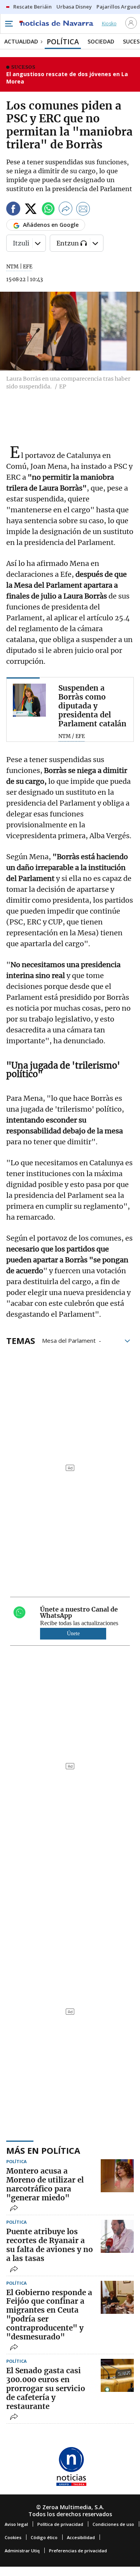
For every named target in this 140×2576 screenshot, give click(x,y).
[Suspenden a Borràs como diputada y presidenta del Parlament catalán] (29, 700)
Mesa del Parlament (69, 1340)
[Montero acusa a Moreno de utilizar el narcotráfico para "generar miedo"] (117, 2176)
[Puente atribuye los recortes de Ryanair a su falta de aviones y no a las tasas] (117, 2236)
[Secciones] (9, 24)
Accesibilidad (81, 2537)
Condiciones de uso (113, 2524)
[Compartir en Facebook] (13, 210)
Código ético (44, 2537)
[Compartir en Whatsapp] (48, 210)
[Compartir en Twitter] (31, 210)
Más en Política (43, 2150)
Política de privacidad (60, 2524)
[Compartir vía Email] (83, 210)
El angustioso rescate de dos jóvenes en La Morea (67, 78)
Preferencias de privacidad (78, 2551)
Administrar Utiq (22, 2551)
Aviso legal (16, 2524)
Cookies (13, 2537)
